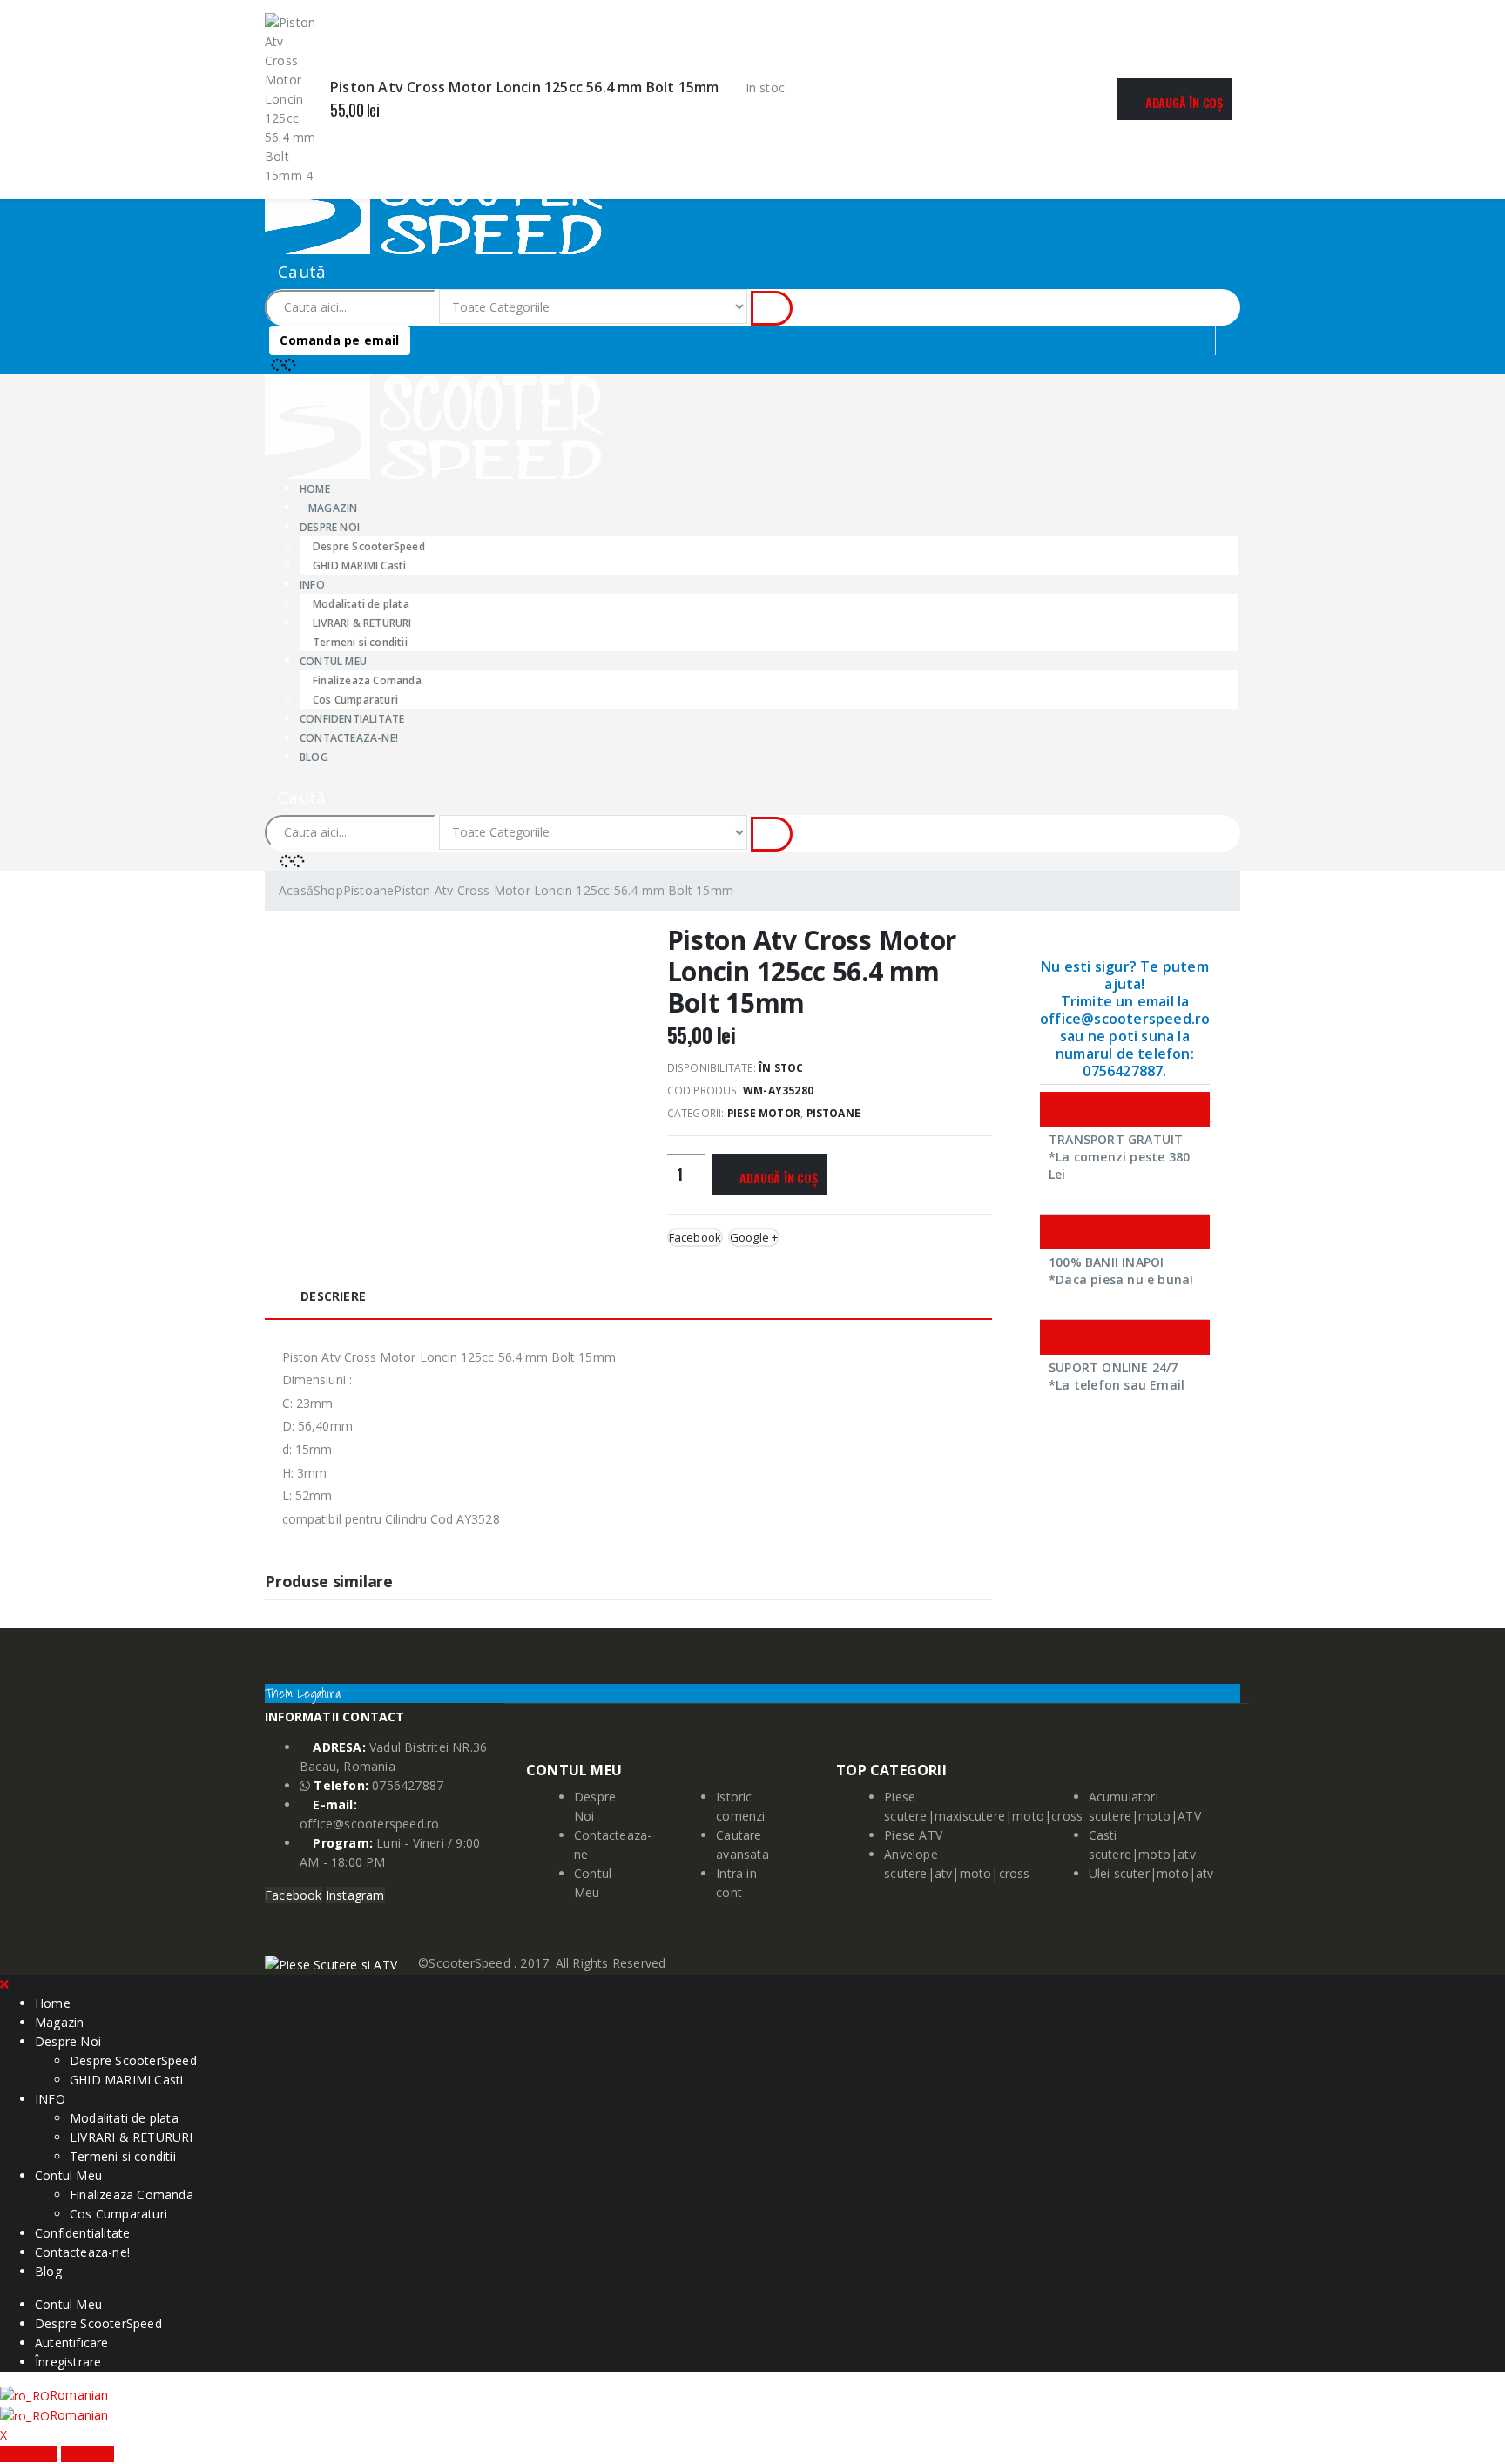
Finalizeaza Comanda (367, 680)
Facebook (695, 1237)
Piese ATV (913, 1835)
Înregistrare (68, 2362)
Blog (314, 757)
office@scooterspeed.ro (369, 1824)
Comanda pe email (339, 340)
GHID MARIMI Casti (359, 566)
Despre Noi (68, 2041)
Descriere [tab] (333, 1296)
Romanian (79, 2395)
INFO (312, 585)
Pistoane (834, 1113)
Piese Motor (764, 1113)
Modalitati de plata (361, 604)
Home (53, 2003)
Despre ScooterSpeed (369, 546)
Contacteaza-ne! (349, 738)
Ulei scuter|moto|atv (1151, 1873)
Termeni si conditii (123, 2156)
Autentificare (72, 2343)
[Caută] (772, 308)
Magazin (333, 508)
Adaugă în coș (1184, 102)
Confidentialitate (82, 2233)
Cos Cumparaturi (118, 2214)
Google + (754, 1237)
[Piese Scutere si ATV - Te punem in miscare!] (433, 201)
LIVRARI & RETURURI (362, 623)
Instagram (355, 1895)
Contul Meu (333, 661)
